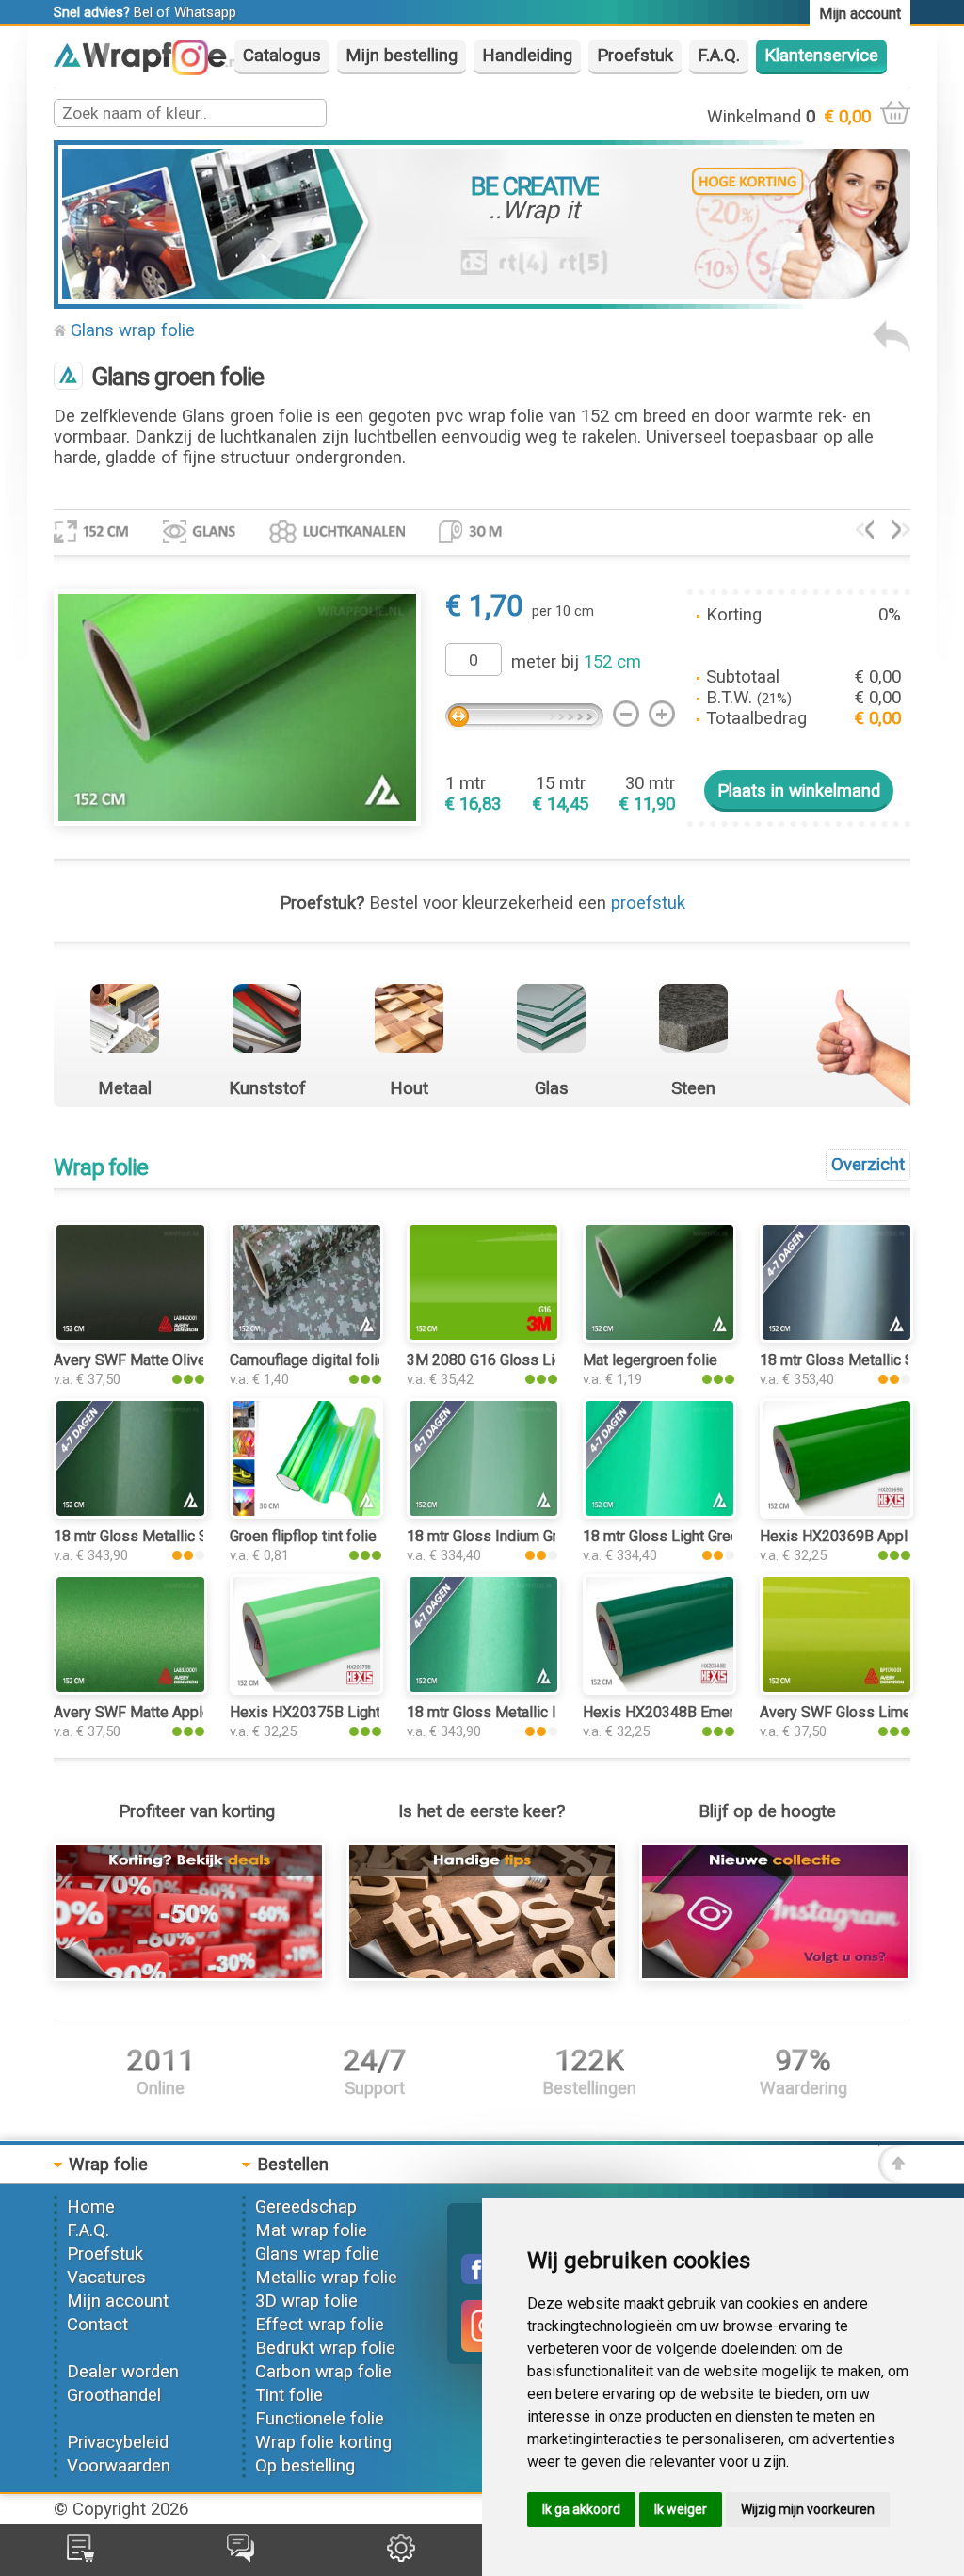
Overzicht (868, 1165)
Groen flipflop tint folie (303, 1536)
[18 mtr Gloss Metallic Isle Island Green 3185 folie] (483, 1689)
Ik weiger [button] (681, 2509)
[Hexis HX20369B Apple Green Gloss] (836, 1513)
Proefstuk (635, 56)
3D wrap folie (306, 2301)
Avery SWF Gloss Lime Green (857, 1712)
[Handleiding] (482, 1975)
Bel (143, 12)
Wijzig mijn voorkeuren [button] (808, 2509)
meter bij (576, 662)
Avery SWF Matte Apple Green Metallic (182, 1712)
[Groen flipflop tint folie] (306, 1513)
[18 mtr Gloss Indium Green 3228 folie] (483, 1513)
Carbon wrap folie (323, 2372)
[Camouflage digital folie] (306, 1337)
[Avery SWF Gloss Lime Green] (836, 1689)
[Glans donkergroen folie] (901, 534)
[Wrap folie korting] (189, 1975)
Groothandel (114, 2395)
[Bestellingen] (80, 2556)
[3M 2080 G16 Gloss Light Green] (483, 1337)
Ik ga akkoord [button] (581, 2509)
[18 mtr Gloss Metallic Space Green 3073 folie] (836, 1337)
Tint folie (289, 2395)
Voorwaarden (119, 2466)
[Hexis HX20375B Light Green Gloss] (306, 1689)
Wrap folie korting (323, 2442)
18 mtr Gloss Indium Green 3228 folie (530, 1536)
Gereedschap (306, 2207)
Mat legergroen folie (650, 1360)
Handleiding (527, 56)
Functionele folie (320, 2419)
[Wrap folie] (147, 67)
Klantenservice (821, 56)
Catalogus (282, 56)
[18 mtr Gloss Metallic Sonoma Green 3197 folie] (130, 1513)
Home (91, 2207)
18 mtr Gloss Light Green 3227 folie (700, 1536)
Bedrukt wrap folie (325, 2348)
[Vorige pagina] (892, 347)
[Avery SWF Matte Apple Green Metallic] (130, 1689)
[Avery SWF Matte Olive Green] (130, 1337)
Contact (97, 2325)
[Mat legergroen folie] (659, 1337)
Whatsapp (205, 12)
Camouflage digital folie (308, 1360)
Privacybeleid (118, 2442)
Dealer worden (123, 2372)
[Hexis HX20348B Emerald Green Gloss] (659, 1689)
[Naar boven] (894, 2178)
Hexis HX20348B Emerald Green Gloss (711, 1712)
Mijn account (118, 2301)
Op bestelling (305, 2466)
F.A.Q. (719, 56)
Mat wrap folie (311, 2230)
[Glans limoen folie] (865, 534)
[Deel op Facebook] (476, 2278)
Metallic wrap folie (326, 2278)
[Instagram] (200, 70)
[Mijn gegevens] (401, 2556)
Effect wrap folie (320, 2325)
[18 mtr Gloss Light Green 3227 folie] (659, 1513)
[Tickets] (241, 2556)
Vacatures (106, 2278)
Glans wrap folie (133, 330)
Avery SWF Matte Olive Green (151, 1360)
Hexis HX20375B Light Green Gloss (347, 1712)
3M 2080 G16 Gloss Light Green (512, 1360)
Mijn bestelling (402, 56)
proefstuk (648, 903)
